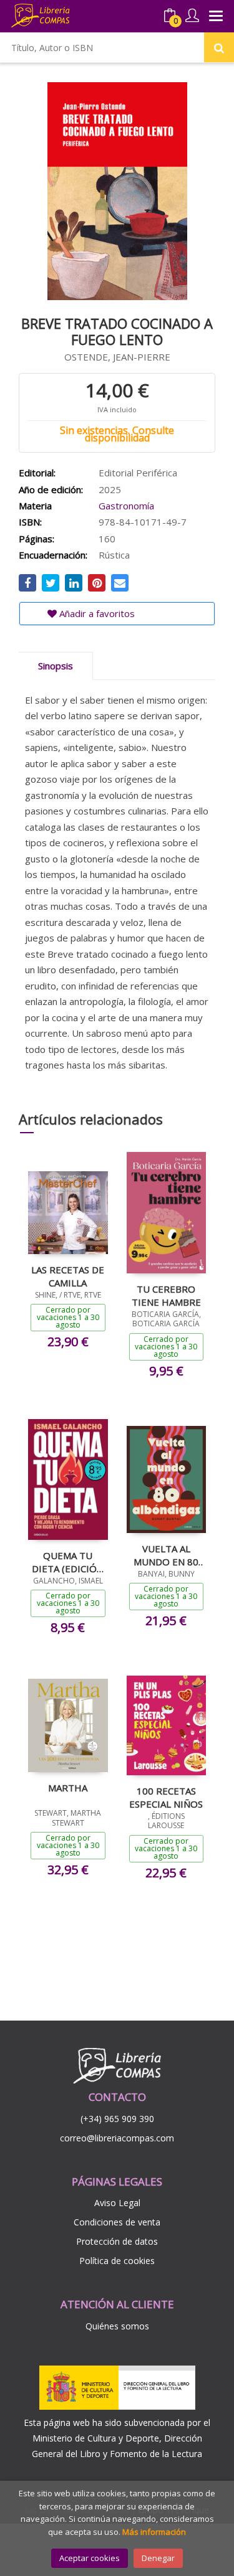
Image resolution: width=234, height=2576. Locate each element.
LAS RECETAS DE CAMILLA (68, 1276)
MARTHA (68, 1788)
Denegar (158, 2558)
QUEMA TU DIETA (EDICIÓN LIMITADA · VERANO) (68, 1562)
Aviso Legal (117, 2203)
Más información (154, 2532)
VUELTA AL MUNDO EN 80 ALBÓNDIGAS (166, 1555)
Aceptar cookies (90, 2558)
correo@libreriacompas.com (117, 2138)
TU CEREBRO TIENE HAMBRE (166, 1295)
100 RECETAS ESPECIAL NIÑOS (166, 1797)
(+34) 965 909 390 (117, 2119)
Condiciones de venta (117, 2222)
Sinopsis (56, 666)
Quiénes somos (117, 2326)
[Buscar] (219, 47)
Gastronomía (126, 506)
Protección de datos (117, 2241)
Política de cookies (117, 2261)
